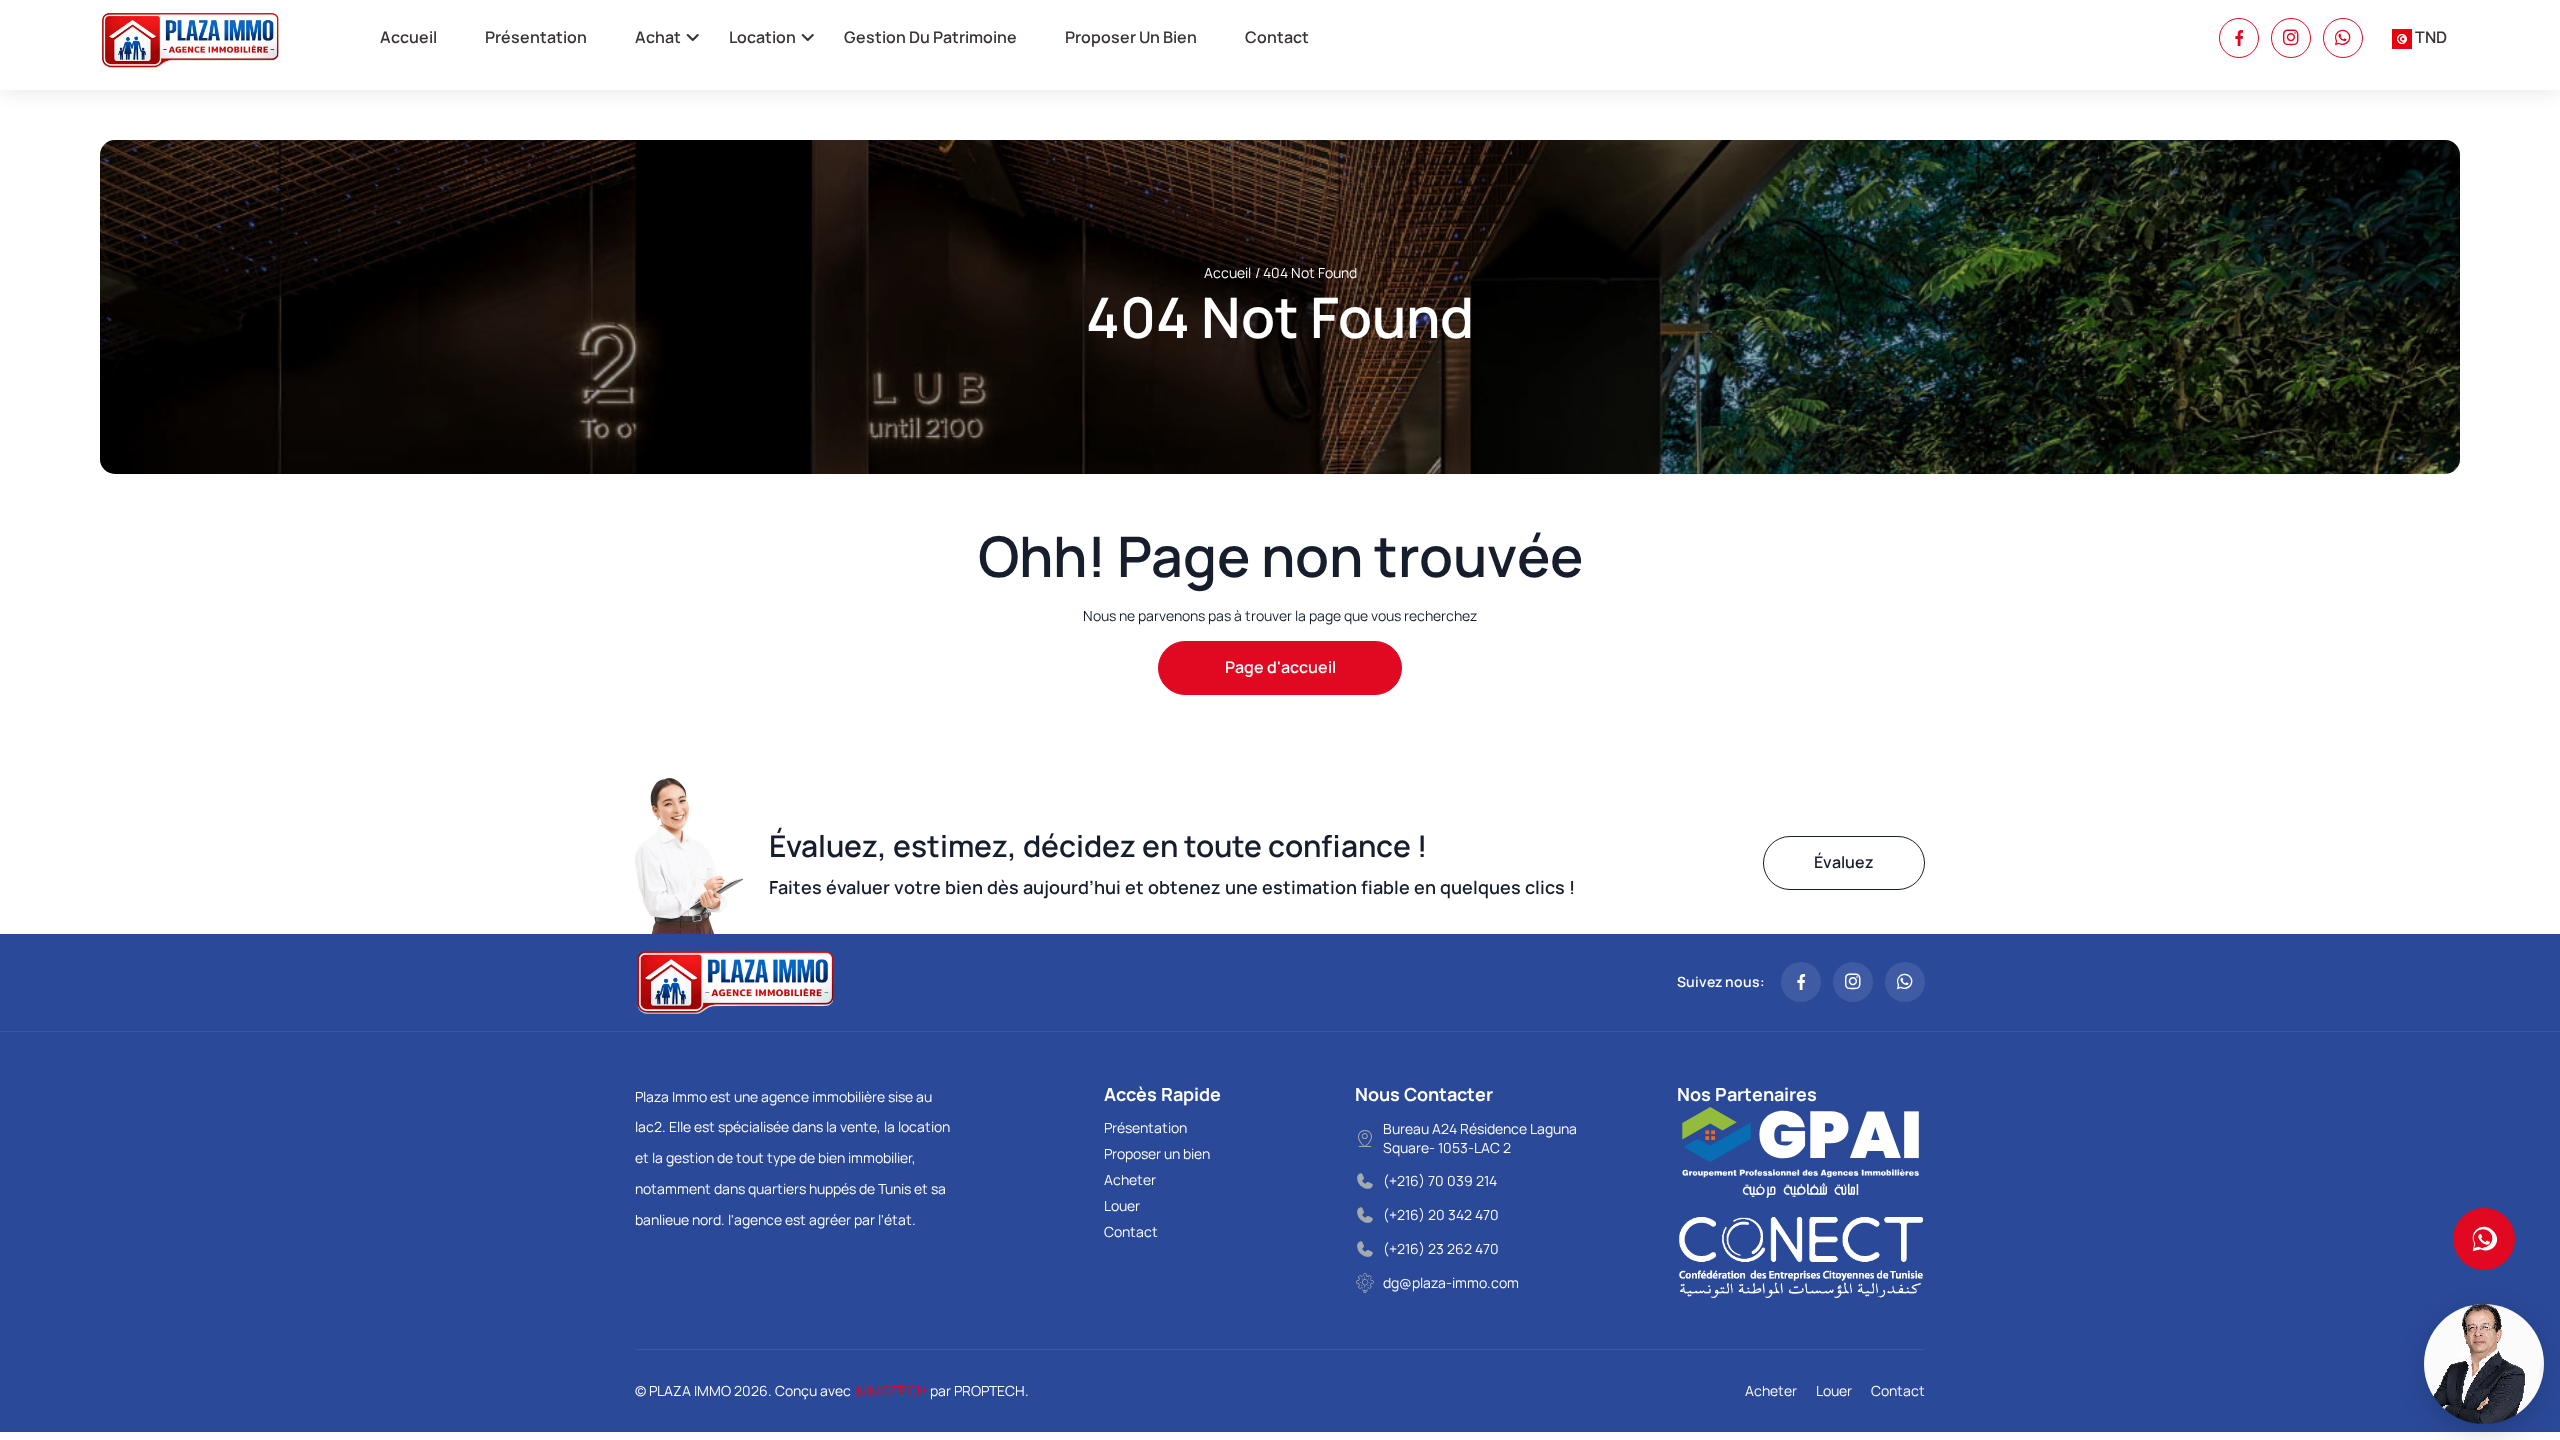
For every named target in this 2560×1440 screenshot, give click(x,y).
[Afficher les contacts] (2484, 1239)
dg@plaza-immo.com (1451, 1282)
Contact (1277, 37)
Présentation (536, 37)
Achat (658, 37)
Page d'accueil (1280, 667)
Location (762, 37)
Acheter (1130, 1179)
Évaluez (1844, 862)
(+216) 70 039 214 (1440, 1180)
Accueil (408, 37)
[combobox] (2419, 38)
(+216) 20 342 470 (1441, 1214)
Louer (1122, 1205)
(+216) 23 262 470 (1441, 1248)
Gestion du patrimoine (930, 37)
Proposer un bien (1131, 37)
